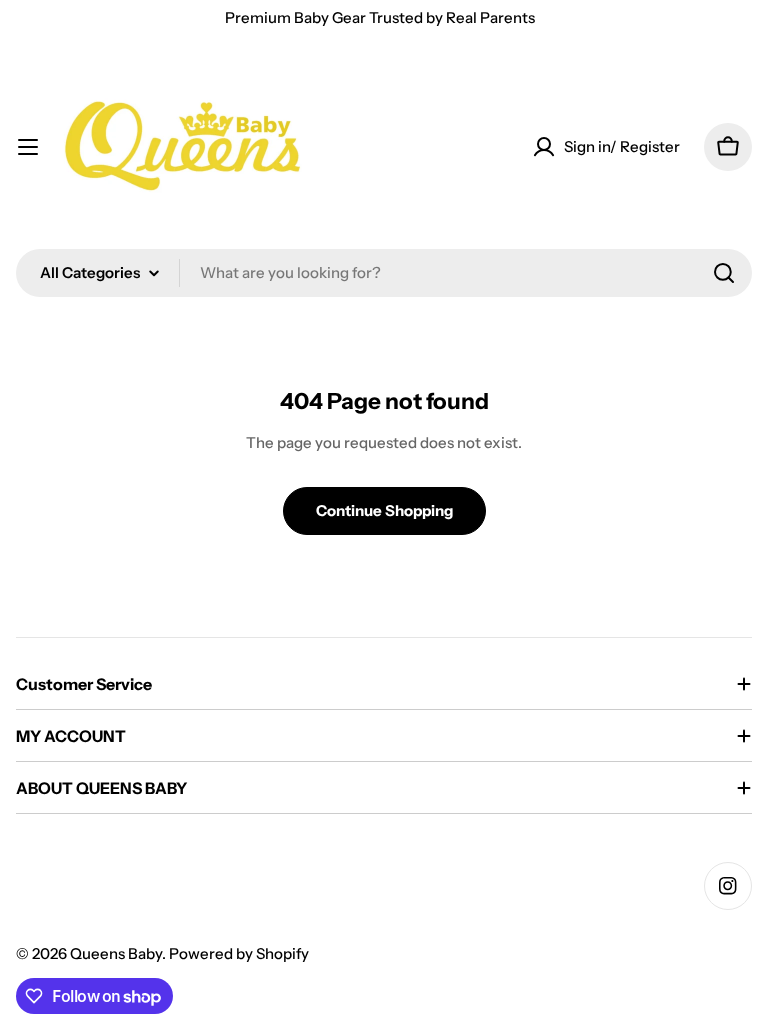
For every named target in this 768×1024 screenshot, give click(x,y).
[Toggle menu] (28, 147)
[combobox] (384, 273)
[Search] (724, 273)
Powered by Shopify (239, 953)
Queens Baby (116, 953)
